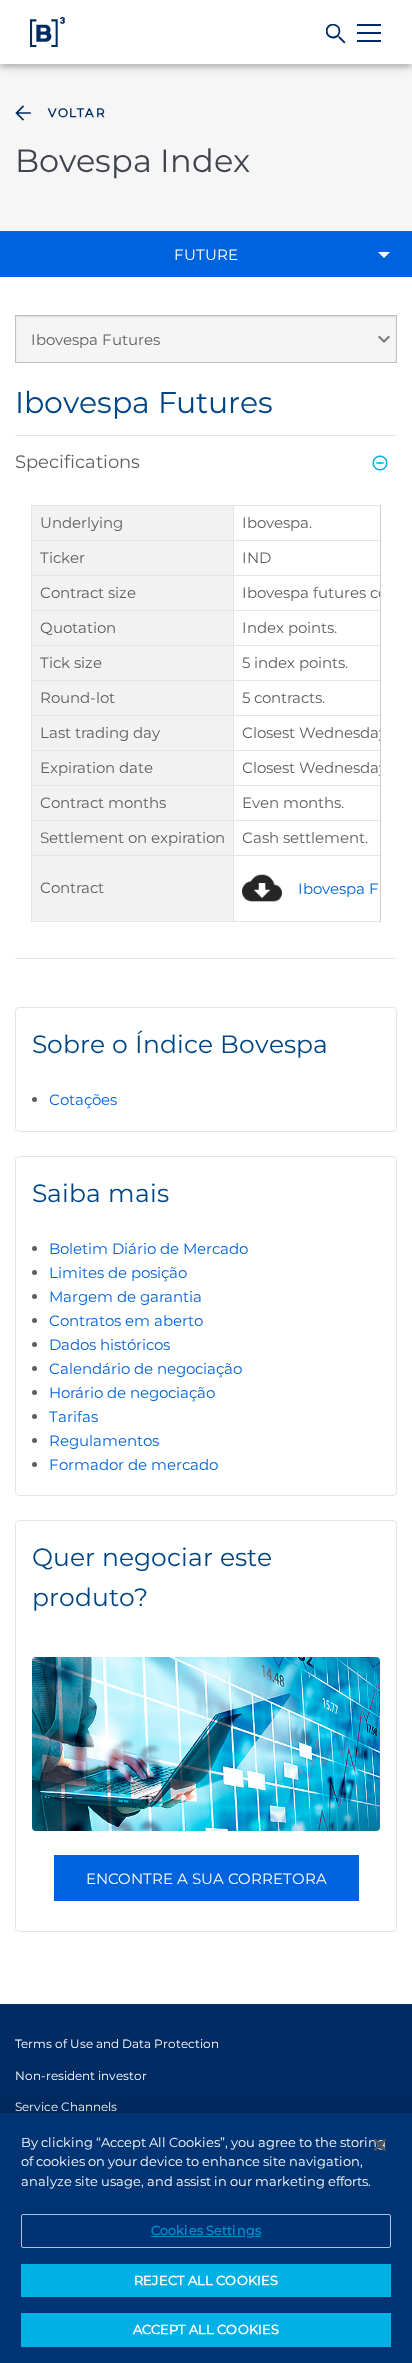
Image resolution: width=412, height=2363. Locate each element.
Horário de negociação (132, 1392)
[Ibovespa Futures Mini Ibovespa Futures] (206, 347)
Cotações (83, 1099)
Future (206, 254)
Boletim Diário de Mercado (148, 1248)
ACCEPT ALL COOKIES (206, 2329)
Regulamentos (104, 1440)
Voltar (77, 112)
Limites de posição (118, 1272)
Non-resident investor (81, 2075)
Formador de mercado (133, 1464)
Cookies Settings (206, 2230)
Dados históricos (109, 1344)
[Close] (380, 2145)
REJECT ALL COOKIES (206, 2280)
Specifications (77, 462)
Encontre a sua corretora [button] (206, 1878)
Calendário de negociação (145, 1368)
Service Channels (66, 2106)
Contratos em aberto (126, 1320)
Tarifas (73, 1416)
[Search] (336, 34)
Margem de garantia (125, 1296)
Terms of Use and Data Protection (117, 2043)
